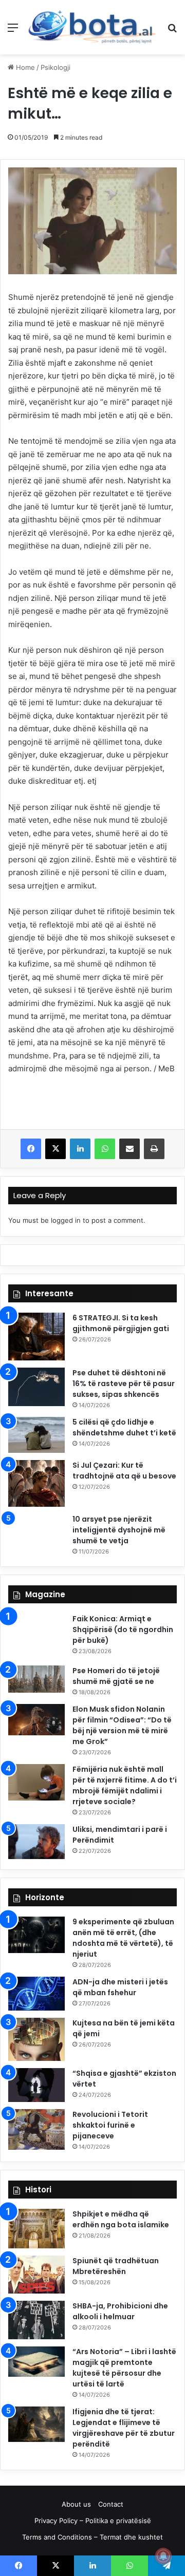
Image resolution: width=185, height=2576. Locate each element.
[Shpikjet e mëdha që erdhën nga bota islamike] (36, 2229)
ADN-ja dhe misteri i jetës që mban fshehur (120, 1987)
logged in (66, 1220)
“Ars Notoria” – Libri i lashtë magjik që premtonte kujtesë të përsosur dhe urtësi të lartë (124, 2368)
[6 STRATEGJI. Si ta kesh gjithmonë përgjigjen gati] (36, 1337)
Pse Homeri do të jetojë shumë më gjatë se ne (116, 1676)
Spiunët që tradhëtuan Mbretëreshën (116, 2266)
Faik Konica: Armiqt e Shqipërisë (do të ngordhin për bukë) (123, 1630)
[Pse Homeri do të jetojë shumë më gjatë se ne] (36, 1679)
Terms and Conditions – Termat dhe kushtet (92, 2537)
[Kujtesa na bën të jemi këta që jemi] (36, 2040)
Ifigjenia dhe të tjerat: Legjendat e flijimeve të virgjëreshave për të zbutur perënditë (124, 2428)
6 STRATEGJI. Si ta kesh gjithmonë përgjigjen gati (121, 1323)
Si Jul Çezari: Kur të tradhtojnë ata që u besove (124, 1471)
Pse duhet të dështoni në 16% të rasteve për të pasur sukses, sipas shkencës (124, 1384)
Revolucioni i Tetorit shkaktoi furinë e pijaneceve (110, 2125)
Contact (111, 2504)
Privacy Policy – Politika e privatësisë (93, 2521)
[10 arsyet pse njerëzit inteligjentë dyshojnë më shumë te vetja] (36, 1531)
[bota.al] (92, 27)
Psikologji (55, 67)
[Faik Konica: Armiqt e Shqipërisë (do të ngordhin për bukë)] (36, 1636)
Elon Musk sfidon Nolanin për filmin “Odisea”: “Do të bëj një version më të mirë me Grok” (122, 1725)
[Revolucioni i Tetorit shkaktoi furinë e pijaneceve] (36, 2129)
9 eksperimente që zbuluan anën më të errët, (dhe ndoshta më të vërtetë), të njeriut (123, 1938)
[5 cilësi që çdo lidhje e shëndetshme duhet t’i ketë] (36, 1435)
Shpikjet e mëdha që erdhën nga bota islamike (121, 2219)
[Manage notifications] (163, 2556)
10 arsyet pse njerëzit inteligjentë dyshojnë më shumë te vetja (119, 1530)
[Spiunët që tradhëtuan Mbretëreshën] (36, 2275)
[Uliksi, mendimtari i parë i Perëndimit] (36, 1842)
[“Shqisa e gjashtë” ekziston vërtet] (36, 2085)
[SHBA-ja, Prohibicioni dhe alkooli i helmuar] (36, 2320)
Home (24, 67)
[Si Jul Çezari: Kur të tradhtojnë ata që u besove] (36, 1483)
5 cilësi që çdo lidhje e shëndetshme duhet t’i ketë (124, 1427)
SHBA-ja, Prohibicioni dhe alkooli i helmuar (120, 2311)
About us (76, 2504)
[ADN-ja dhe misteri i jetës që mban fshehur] (36, 1994)
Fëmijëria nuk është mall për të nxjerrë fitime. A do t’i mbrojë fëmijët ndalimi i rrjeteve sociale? (125, 1785)
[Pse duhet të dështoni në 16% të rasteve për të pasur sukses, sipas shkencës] (36, 1387)
